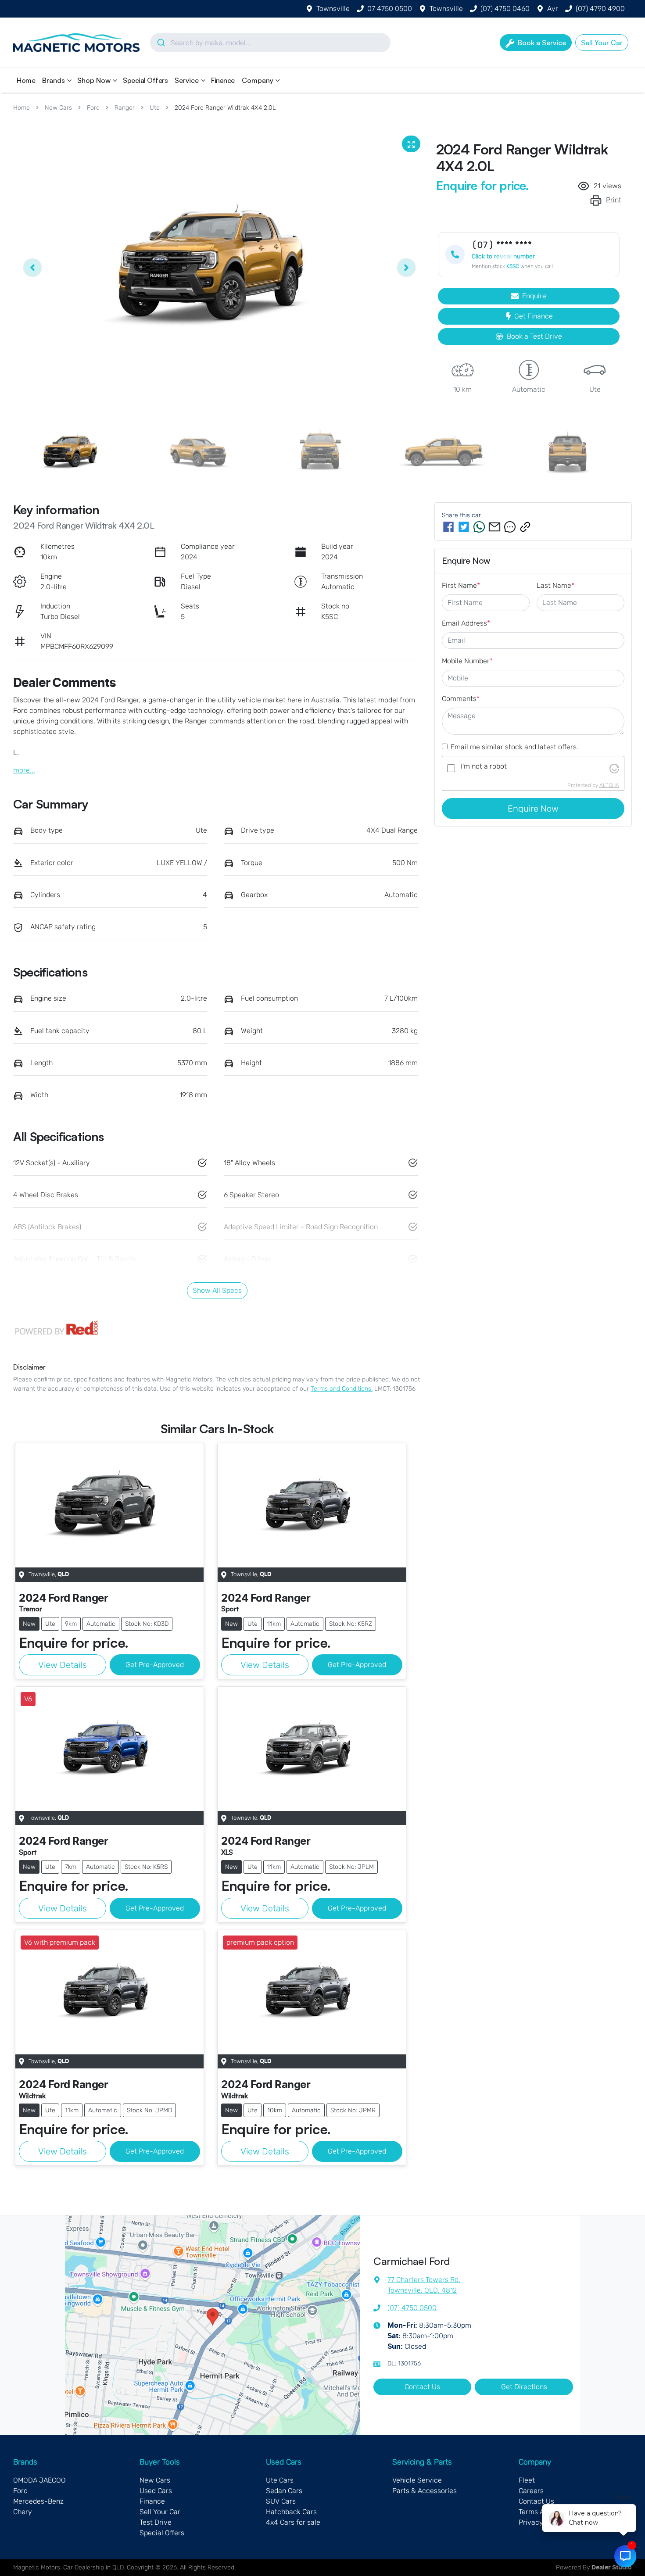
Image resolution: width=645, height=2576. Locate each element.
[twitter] (464, 527)
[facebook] (448, 527)
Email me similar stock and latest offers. (514, 747)
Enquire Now (533, 809)
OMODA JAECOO (39, 2480)
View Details (63, 1665)
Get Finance (534, 316)
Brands (54, 80)
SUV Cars (281, 2501)
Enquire (534, 296)
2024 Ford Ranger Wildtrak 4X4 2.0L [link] (225, 108)
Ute (155, 108)
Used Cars (156, 2491)
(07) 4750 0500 (412, 2308)
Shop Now (94, 80)
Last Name (555, 585)
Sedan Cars (284, 2491)
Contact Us (422, 2387)
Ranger (125, 108)
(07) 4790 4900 (600, 9)
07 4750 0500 (390, 9)
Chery (23, 2512)
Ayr (553, 9)
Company (258, 80)
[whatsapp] (479, 527)
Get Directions (524, 2387)
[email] (494, 527)
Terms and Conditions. (342, 1389)
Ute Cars (280, 2480)
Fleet (527, 2480)
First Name (461, 585)
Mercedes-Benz (38, 2501)
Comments (461, 699)
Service (187, 80)
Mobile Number (467, 661)
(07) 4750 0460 (505, 9)
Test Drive (156, 2522)
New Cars (58, 108)
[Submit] (160, 43)
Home (26, 80)
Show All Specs (217, 1290)
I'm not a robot (484, 766)
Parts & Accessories (425, 2491)
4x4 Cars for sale (293, 2522)
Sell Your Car (160, 2512)
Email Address (466, 623)
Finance (223, 80)
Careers (531, 2491)
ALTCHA (609, 785)
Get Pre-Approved (155, 1665)
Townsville (333, 9)
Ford (93, 108)
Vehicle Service (417, 2480)
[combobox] (270, 43)
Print (614, 200)
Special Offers (145, 80)
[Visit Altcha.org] (614, 768)
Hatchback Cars (291, 2512)
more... (24, 770)
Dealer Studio (612, 2568)
